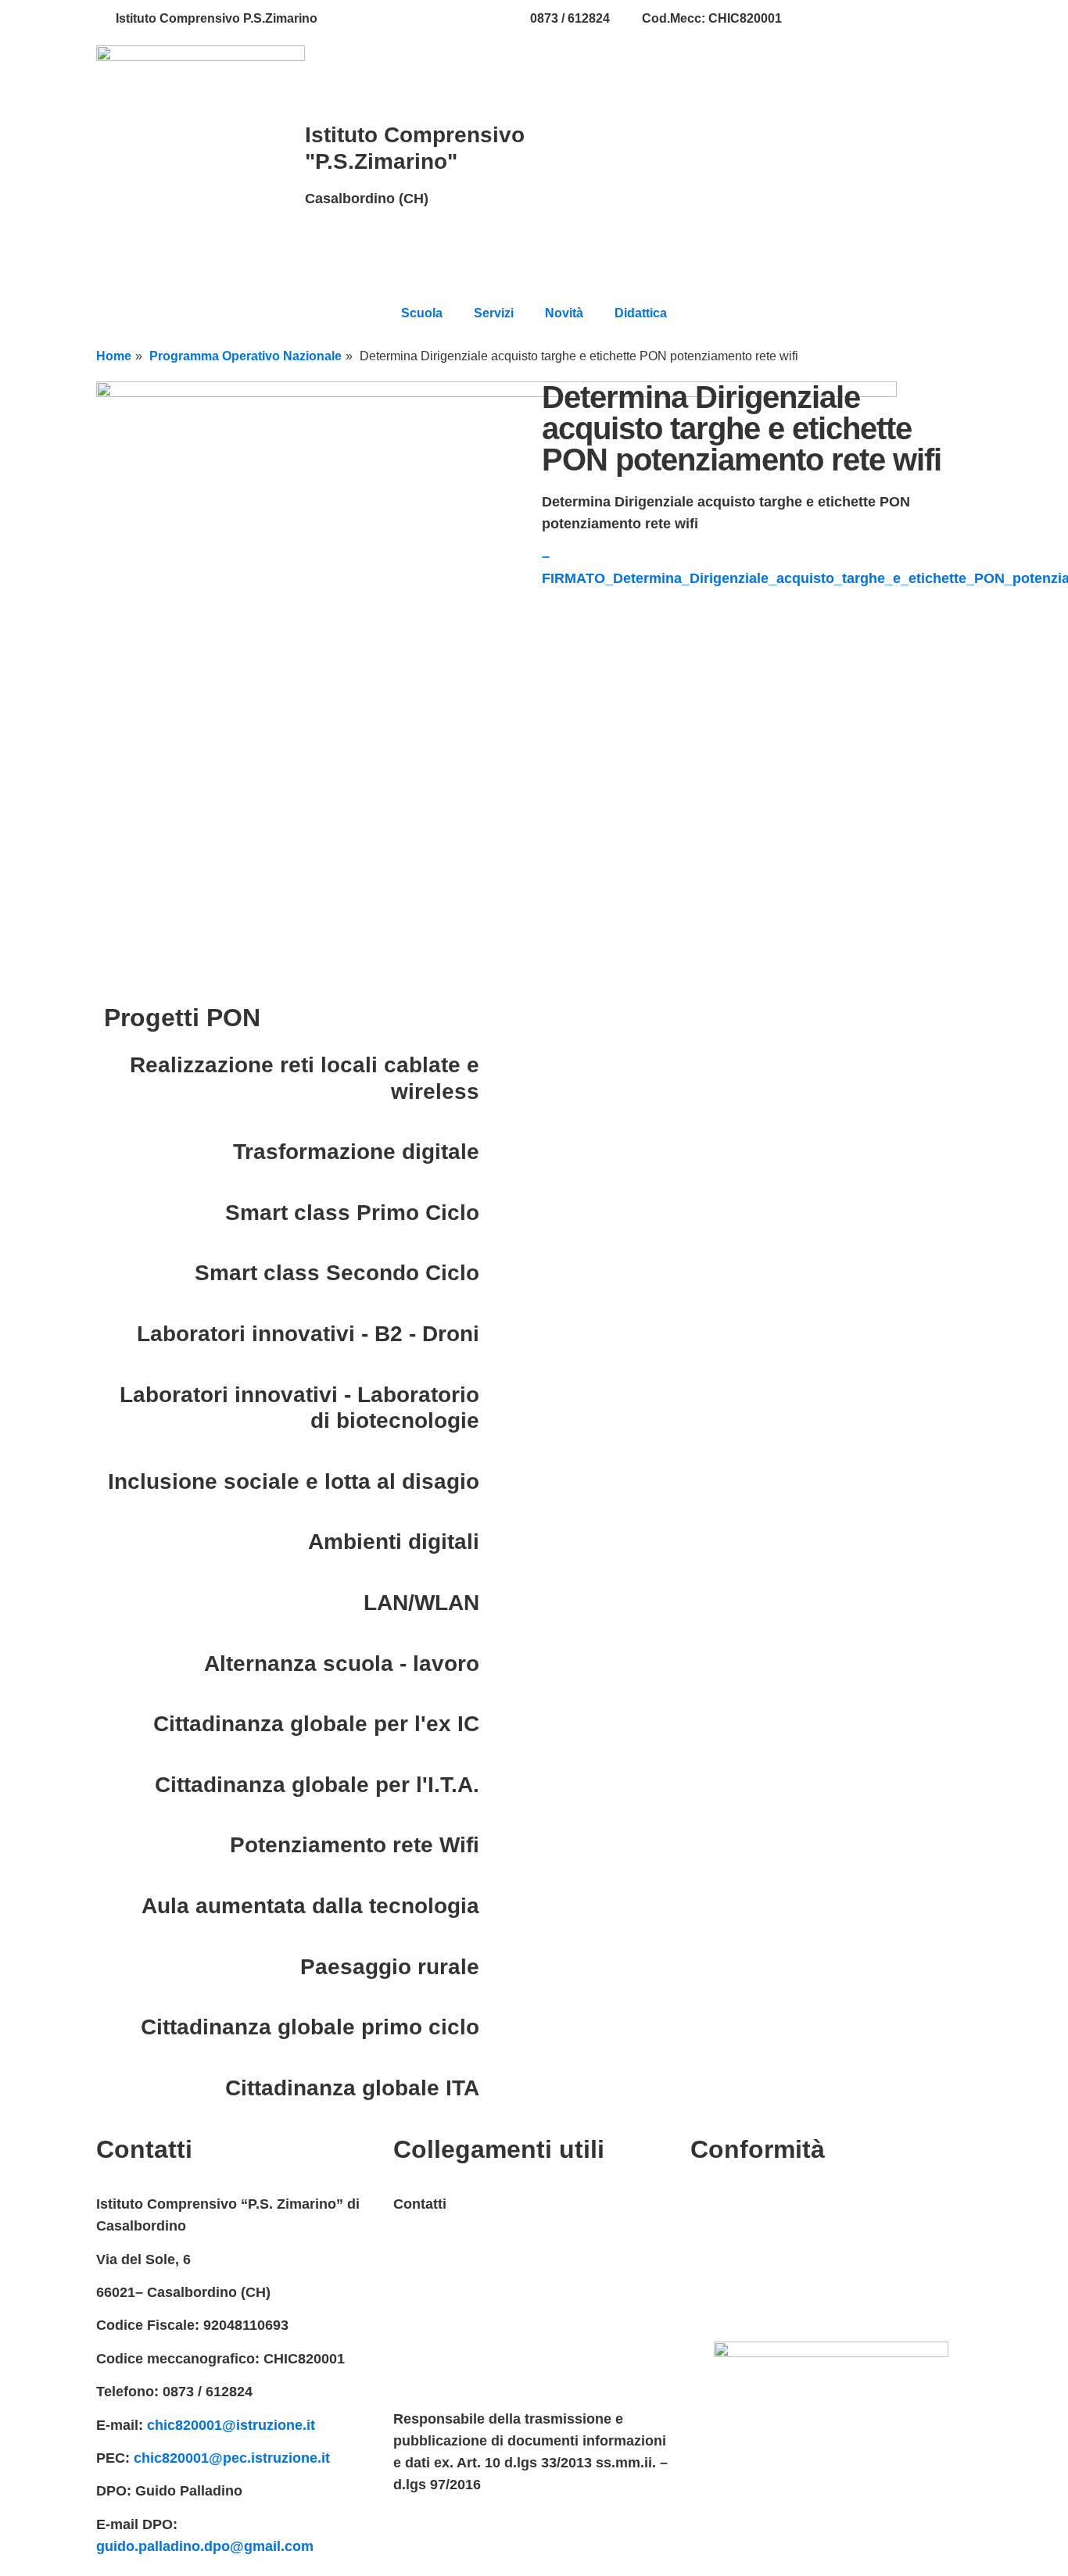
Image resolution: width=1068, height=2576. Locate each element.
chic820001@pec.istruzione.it (232, 2458)
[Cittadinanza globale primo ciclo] (499, 2027)
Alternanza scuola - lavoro (342, 1664)
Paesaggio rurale (390, 1967)
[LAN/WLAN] (499, 1603)
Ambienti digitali (394, 1542)
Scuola (422, 313)
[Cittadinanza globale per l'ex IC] (499, 1724)
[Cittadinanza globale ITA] (499, 2088)
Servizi (494, 313)
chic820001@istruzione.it (424, 18)
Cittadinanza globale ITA (352, 2088)
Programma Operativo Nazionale (245, 356)
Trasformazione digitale (356, 1152)
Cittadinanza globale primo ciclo (310, 2027)
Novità (564, 313)
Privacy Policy (738, 2204)
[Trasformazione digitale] (499, 1152)
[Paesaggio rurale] (499, 1967)
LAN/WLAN (421, 1603)
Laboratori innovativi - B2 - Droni (308, 1334)
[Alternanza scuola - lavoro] (499, 1664)
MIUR (411, 2238)
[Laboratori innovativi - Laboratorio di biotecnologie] (499, 1395)
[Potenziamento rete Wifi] (499, 1845)
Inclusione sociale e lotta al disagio (294, 1481)
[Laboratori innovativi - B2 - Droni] (499, 1334)
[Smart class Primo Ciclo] (499, 1213)
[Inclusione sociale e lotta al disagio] (499, 1482)
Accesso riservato (751, 2303)
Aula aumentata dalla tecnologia (310, 1906)
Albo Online (433, 2337)
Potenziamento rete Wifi (355, 1845)
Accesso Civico (445, 2270)
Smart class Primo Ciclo (352, 1213)
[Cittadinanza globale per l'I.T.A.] (499, 1785)
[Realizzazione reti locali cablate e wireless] (499, 1065)
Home (114, 356)
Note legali (726, 2270)
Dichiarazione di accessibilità (788, 2238)
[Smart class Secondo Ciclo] (499, 1273)
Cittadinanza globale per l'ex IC (316, 1724)
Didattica (641, 313)
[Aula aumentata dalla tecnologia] (499, 1906)
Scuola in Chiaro (449, 2370)
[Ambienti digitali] (499, 1542)
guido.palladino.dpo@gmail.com (205, 2546)
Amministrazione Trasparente (492, 2303)
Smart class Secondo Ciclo (337, 1273)
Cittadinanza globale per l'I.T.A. (317, 1785)
